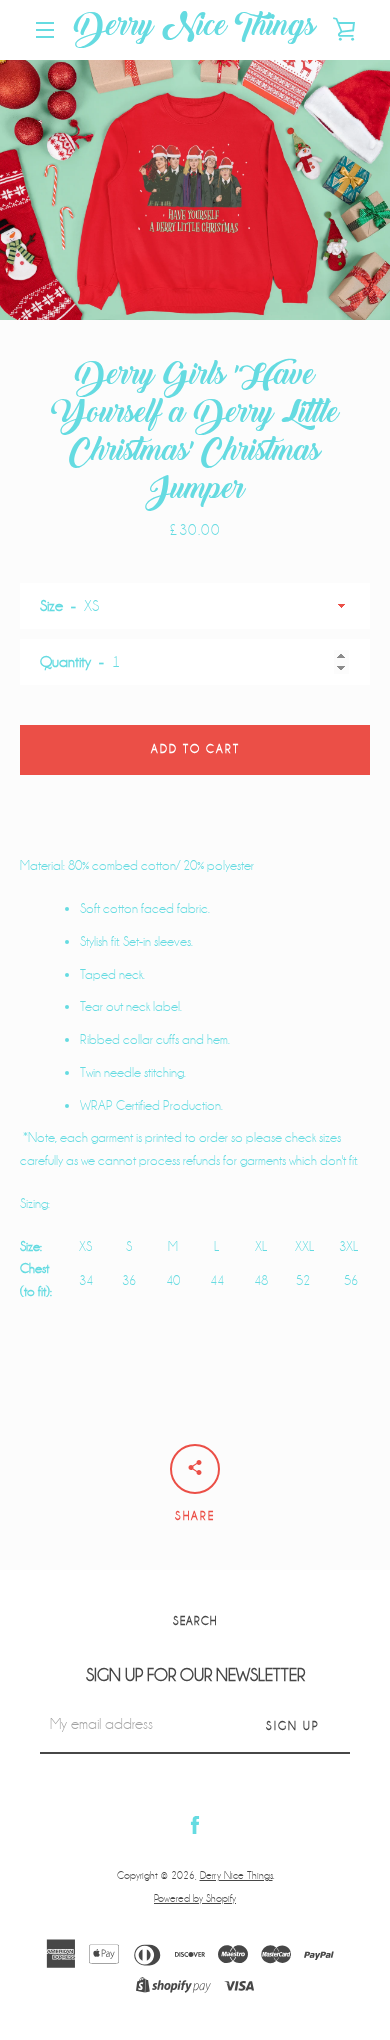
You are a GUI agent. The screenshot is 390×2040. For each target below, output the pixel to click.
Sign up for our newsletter (195, 1675)
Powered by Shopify (195, 1898)
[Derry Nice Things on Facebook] (195, 1824)
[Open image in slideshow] (195, 190)
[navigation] (45, 30)
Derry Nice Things (195, 30)
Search (195, 1621)
